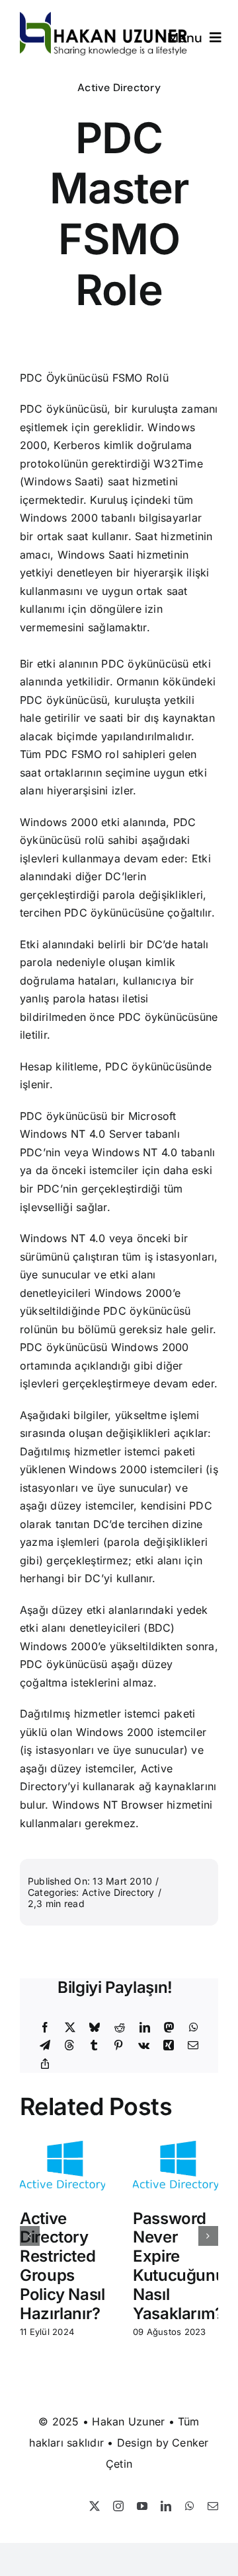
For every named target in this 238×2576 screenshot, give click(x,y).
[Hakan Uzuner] (104, 17)
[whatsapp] (190, 2506)
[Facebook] (45, 2028)
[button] (30, 2236)
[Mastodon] (169, 2028)
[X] (70, 2028)
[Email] (193, 2046)
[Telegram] (45, 2046)
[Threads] (69, 2046)
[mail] (213, 2506)
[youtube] (142, 2506)
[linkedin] (166, 2506)
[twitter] (95, 2506)
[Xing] (169, 2046)
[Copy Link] (45, 2064)
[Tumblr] (94, 2046)
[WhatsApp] (194, 2028)
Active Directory (119, 87)
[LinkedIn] (145, 2028)
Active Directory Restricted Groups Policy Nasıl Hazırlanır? (62, 2266)
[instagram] (118, 2506)
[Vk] (144, 2046)
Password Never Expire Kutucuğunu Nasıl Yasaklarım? (179, 2266)
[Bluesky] (95, 2028)
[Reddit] (120, 2028)
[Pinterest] (118, 2046)
